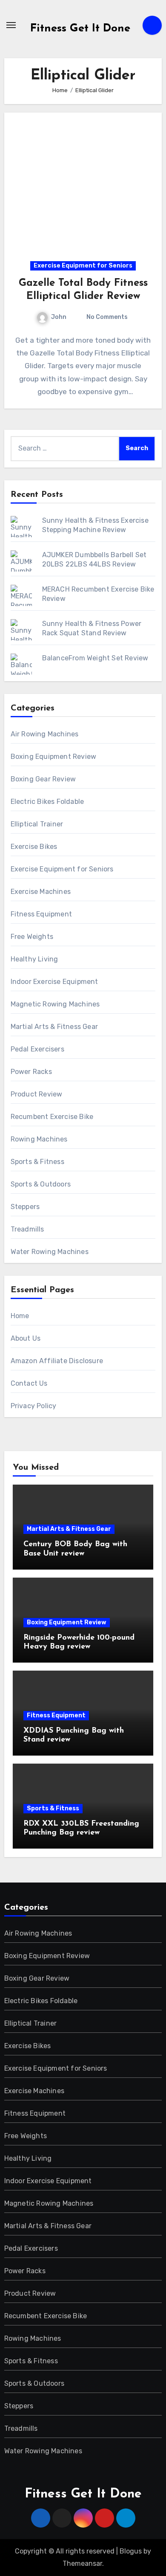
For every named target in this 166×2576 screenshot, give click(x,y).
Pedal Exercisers (37, 1049)
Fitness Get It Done (80, 29)
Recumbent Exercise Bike (52, 1117)
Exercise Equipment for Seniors (83, 266)
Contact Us (29, 1383)
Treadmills (27, 1229)
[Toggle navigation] (11, 25)
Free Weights (32, 937)
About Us (26, 1338)
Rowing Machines (39, 1139)
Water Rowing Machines (50, 1252)
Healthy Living (34, 959)
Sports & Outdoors (41, 1184)
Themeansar (82, 2563)
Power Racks (31, 1072)
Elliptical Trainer (37, 824)
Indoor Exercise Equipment (54, 982)
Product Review (37, 1094)
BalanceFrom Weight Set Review (95, 658)
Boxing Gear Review (43, 779)
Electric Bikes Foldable (47, 802)
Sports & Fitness (37, 1162)
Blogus (131, 2551)
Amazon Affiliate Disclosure (57, 1361)
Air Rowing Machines (45, 734)
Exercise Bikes (34, 847)
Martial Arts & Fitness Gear (54, 1027)
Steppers (25, 1207)
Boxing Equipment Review (54, 757)
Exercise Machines (41, 892)
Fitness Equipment (41, 914)
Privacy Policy (34, 1406)
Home (20, 1316)
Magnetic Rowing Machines (55, 1004)
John (59, 317)
